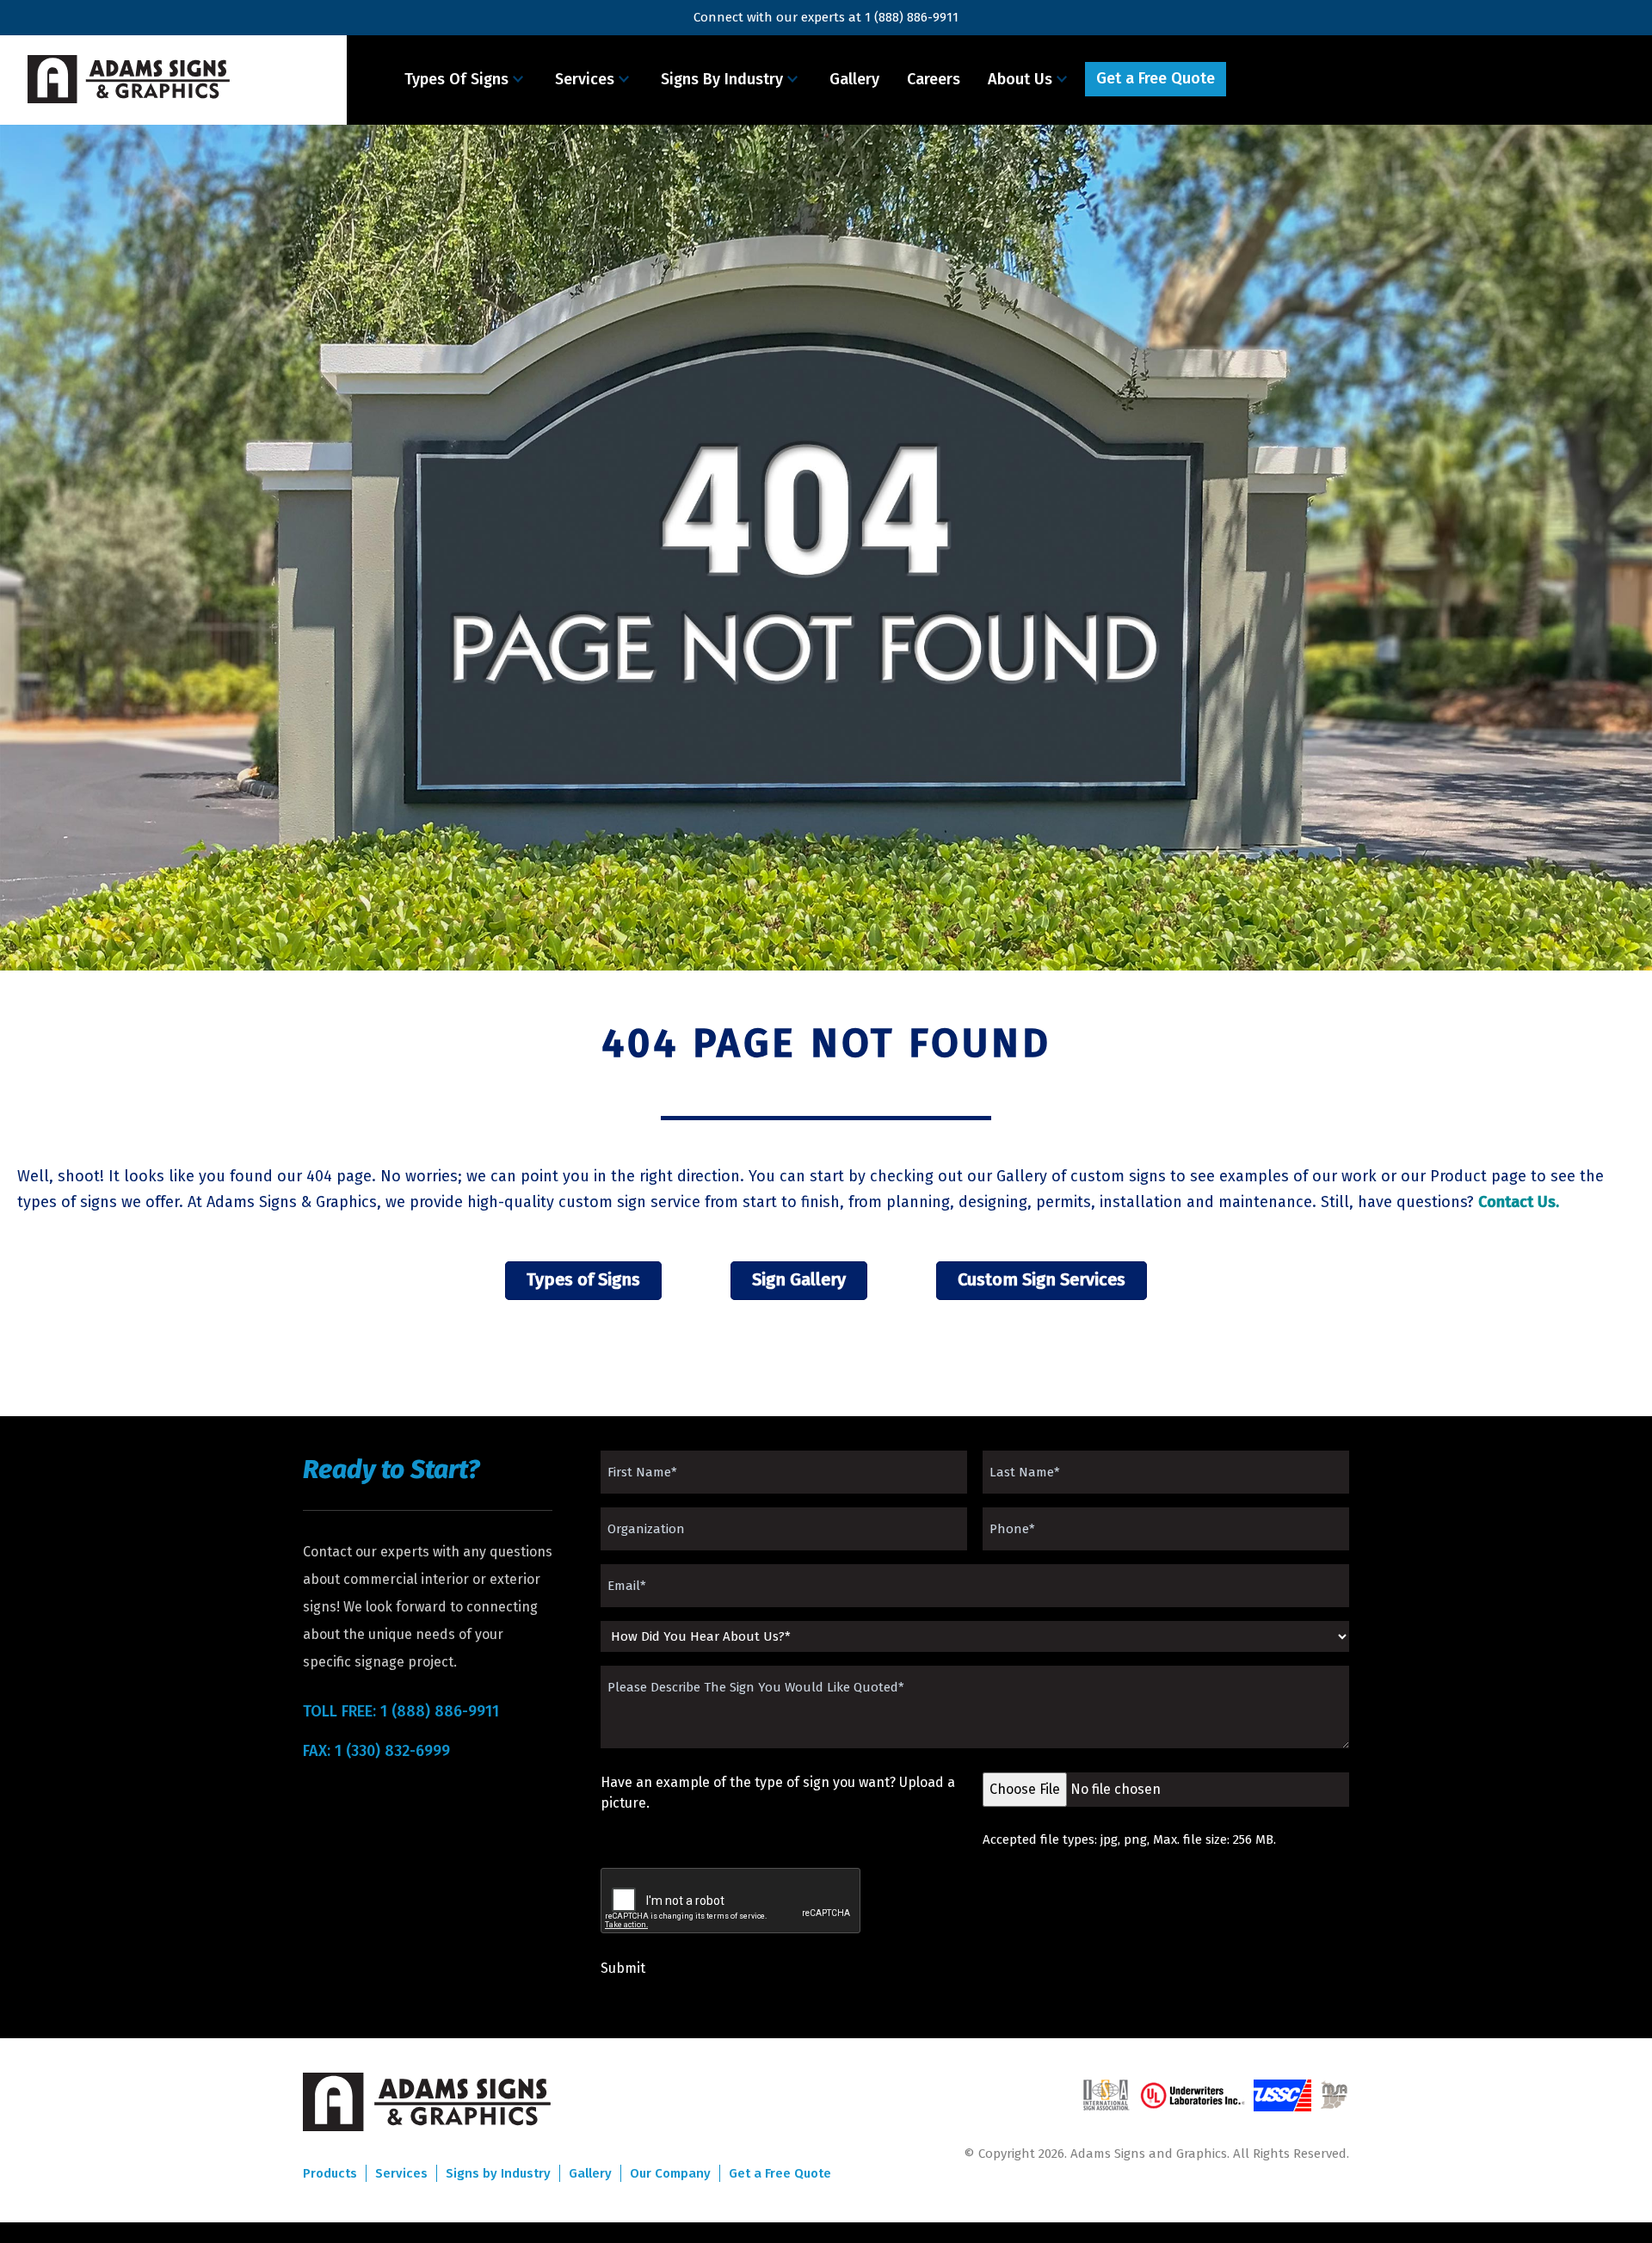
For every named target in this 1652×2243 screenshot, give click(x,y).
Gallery (854, 79)
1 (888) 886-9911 (912, 17)
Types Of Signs (456, 79)
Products (330, 2173)
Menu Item (1277, 79)
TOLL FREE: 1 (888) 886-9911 (401, 1711)
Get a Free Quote (1156, 78)
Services (585, 79)
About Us (1020, 79)
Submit (623, 1968)
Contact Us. (1519, 1202)
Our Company (670, 2173)
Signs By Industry (722, 79)
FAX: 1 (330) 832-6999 (376, 1751)
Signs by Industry (498, 2173)
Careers (934, 79)
